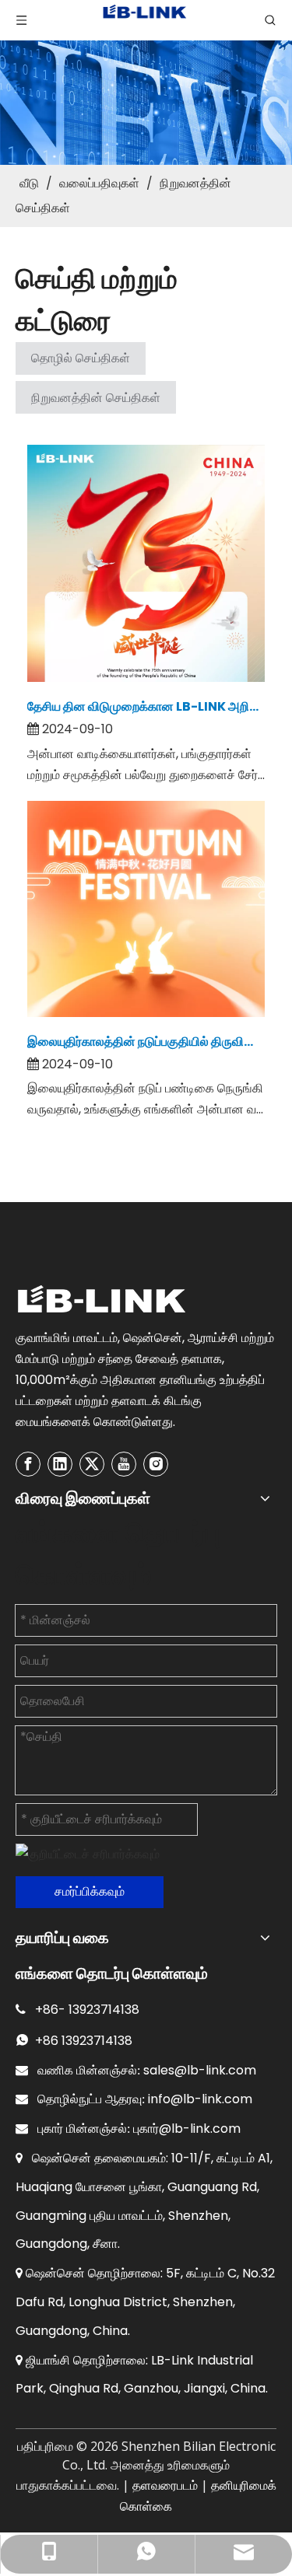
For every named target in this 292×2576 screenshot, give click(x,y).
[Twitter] (92, 1464)
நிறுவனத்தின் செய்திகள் (96, 398)
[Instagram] (156, 1464)
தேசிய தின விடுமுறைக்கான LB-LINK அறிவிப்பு (146, 706)
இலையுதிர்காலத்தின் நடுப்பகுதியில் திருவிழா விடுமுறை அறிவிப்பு (146, 1042)
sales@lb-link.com (200, 2070)
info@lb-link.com (200, 2099)
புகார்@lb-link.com (187, 2129)
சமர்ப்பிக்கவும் (90, 1891)
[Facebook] (28, 1464)
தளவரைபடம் (165, 2485)
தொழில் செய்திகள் (81, 358)
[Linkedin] (60, 1464)
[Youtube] (124, 1464)
